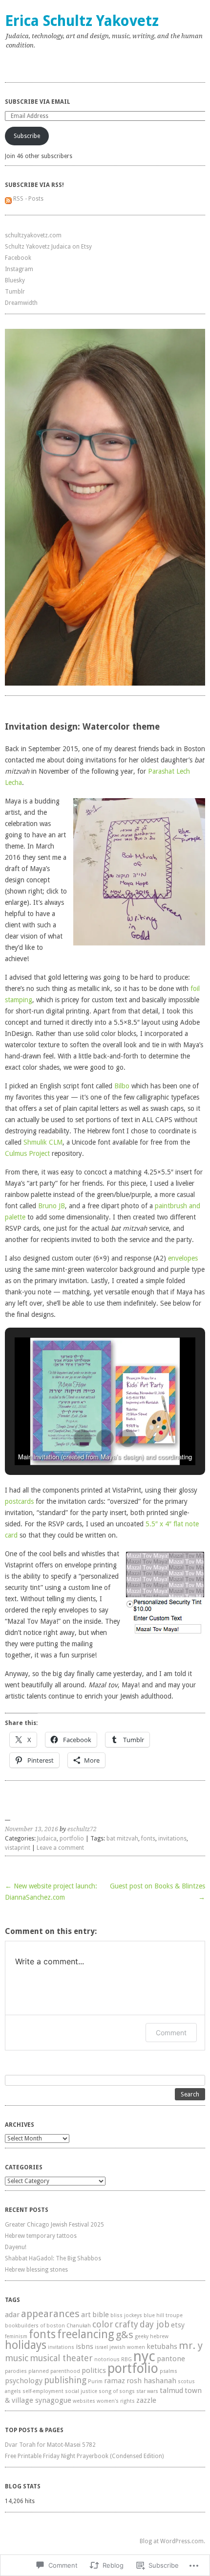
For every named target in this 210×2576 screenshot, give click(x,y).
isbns (84, 2346)
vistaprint (18, 1848)
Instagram (19, 269)
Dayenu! (16, 2247)
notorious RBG (113, 2359)
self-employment (43, 2391)
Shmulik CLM (43, 1142)
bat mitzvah (122, 1839)
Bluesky (15, 280)
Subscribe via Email (38, 102)
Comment (171, 2033)
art (86, 2315)
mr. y (191, 2346)
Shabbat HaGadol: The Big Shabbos (53, 2258)
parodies (16, 2371)
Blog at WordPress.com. (172, 2541)
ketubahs (162, 2346)
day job (155, 2324)
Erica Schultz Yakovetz (82, 21)
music (17, 2358)
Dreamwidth (21, 303)
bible (101, 2315)
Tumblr (15, 292)
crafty (126, 2324)
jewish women (127, 2347)
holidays (26, 2345)
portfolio (72, 1839)
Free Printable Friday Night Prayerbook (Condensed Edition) (84, 2456)
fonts (148, 1839)
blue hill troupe (163, 2315)
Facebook (18, 258)
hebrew (159, 2336)
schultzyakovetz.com (33, 235)
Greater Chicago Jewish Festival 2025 (54, 2225)
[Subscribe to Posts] (8, 199)
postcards (19, 1501)
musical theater (61, 2358)
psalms (168, 2371)
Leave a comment (60, 1848)
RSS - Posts (28, 199)
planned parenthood (54, 2371)
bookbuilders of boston (35, 2326)
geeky (142, 2336)
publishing (65, 2380)
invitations (172, 1839)
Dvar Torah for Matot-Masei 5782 (50, 2445)
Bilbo (122, 1086)
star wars (147, 2391)
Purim (95, 2381)
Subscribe (27, 136)
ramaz (115, 2381)
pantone (171, 2359)
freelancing (86, 2334)
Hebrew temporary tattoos (41, 2236)
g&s (125, 2335)
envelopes (183, 1258)
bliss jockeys (126, 2315)
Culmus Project (27, 1153)
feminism (16, 2336)
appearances (50, 2314)
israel (101, 2347)
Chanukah (79, 2326)
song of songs (117, 2391)
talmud (171, 2391)
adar (12, 2315)
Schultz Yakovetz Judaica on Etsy (48, 247)
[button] (83, 1438)
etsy (178, 2325)
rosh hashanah (151, 2381)
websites (84, 2401)
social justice (81, 2391)
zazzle (146, 2400)
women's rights (116, 2401)
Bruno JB (52, 1206)
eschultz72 (82, 1829)
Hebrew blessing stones (36, 2270)
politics (94, 2370)
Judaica (47, 1839)
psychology (24, 2381)
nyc (144, 2356)
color (103, 2324)
